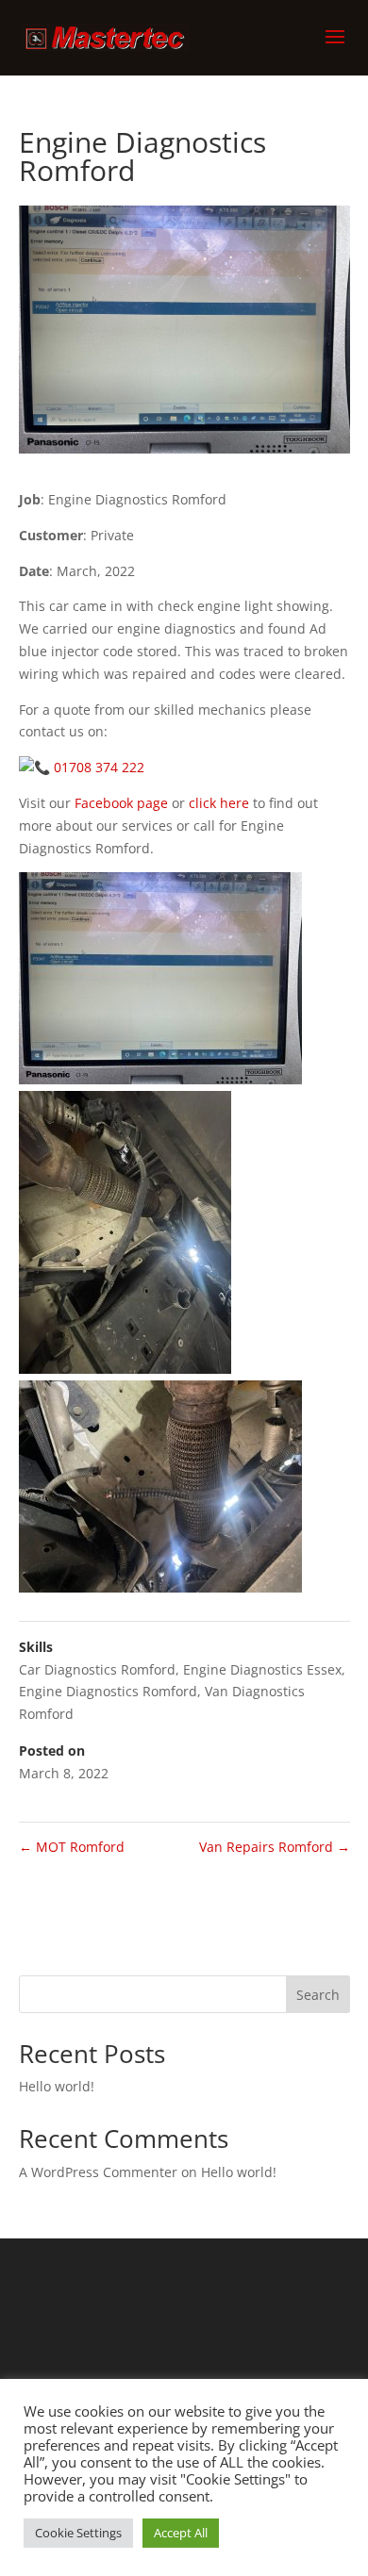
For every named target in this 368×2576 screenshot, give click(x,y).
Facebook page (121, 803)
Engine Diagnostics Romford (108, 1691)
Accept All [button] (181, 2533)
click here (219, 803)
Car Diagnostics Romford (97, 1669)
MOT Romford (72, 1847)
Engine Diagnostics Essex (262, 1669)
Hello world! (57, 2086)
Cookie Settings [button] (78, 2533)
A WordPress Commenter (98, 2172)
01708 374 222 (99, 767)
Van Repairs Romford (275, 1847)
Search (318, 1995)
